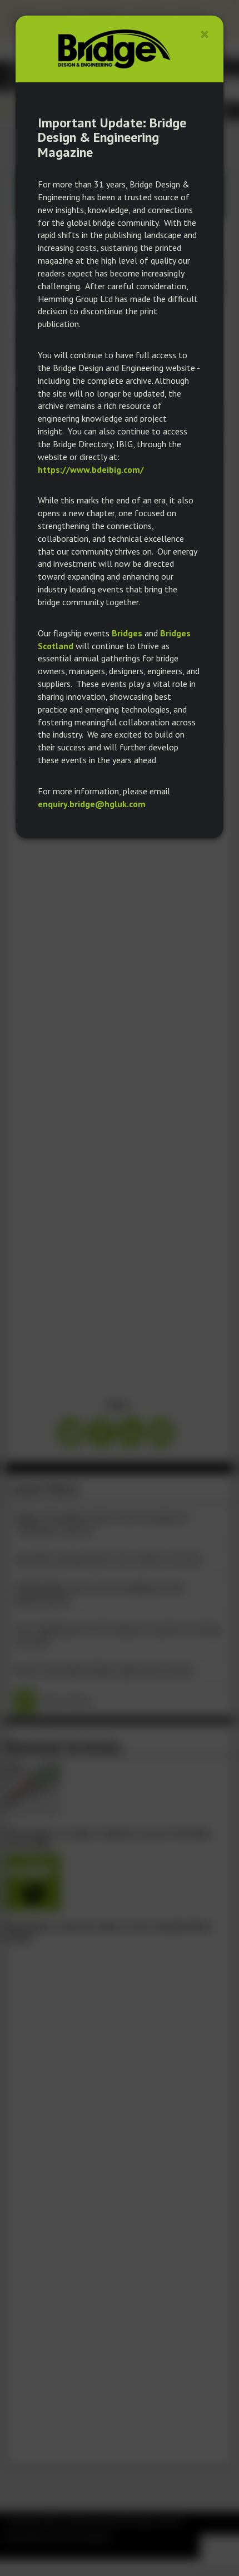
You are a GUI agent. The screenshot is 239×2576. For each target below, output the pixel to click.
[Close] (205, 34)
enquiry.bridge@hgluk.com (92, 804)
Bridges (127, 633)
